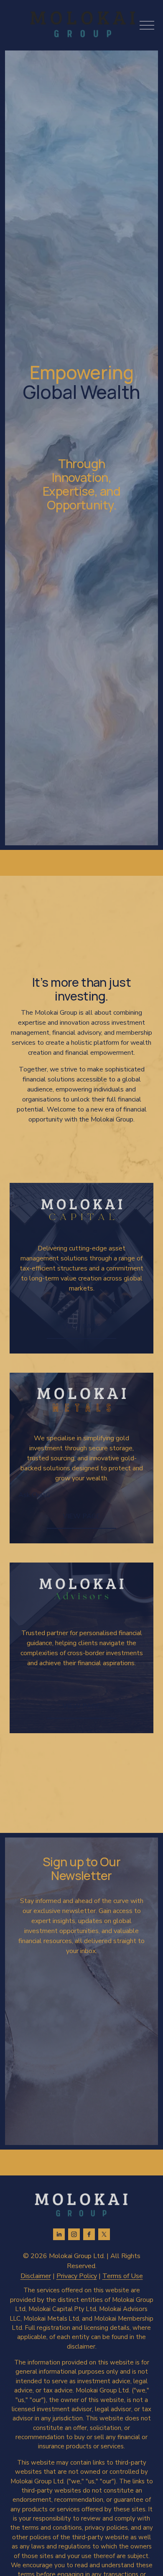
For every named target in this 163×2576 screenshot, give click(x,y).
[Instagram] (74, 2234)
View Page (81, 1326)
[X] (104, 2234)
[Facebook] (89, 2234)
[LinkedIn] (59, 2234)
